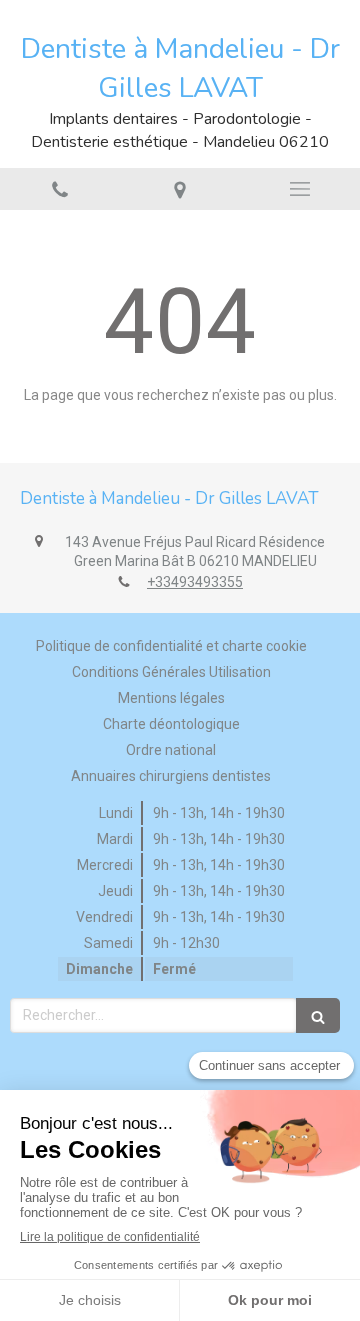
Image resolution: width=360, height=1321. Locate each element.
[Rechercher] (318, 1015)
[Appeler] (60, 188)
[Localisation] (180, 188)
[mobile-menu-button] (300, 189)
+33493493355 (195, 582)
